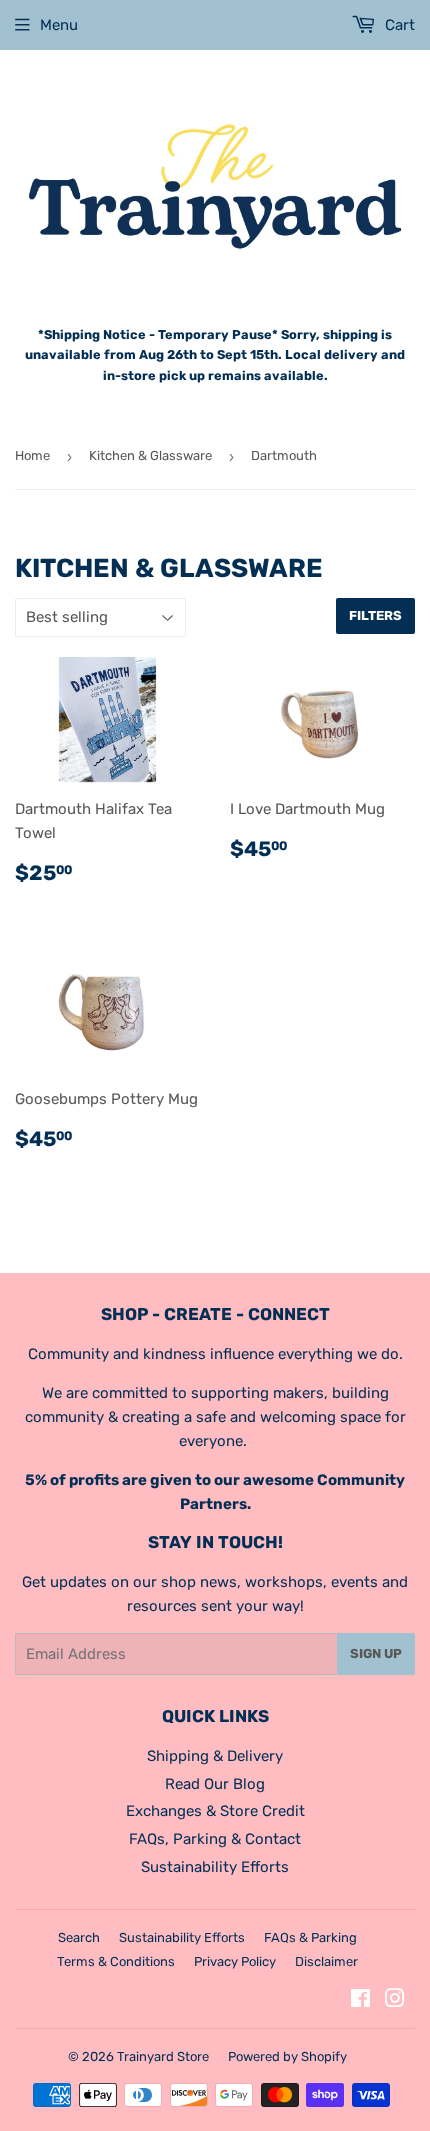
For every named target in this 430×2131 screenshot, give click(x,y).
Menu (59, 25)
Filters (375, 615)
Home (32, 455)
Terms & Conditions (116, 1961)
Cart (398, 25)
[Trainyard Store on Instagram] (395, 2001)
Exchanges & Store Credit (215, 1811)
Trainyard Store (163, 2056)
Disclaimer (326, 1961)
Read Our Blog (215, 1784)
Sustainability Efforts (215, 1867)
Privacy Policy (235, 1961)
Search (79, 1937)
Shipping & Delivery (215, 1756)
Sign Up (376, 1653)
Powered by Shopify (287, 2056)
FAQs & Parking (310, 1937)
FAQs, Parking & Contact (215, 1839)
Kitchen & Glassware (150, 455)
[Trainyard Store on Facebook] (360, 2001)
